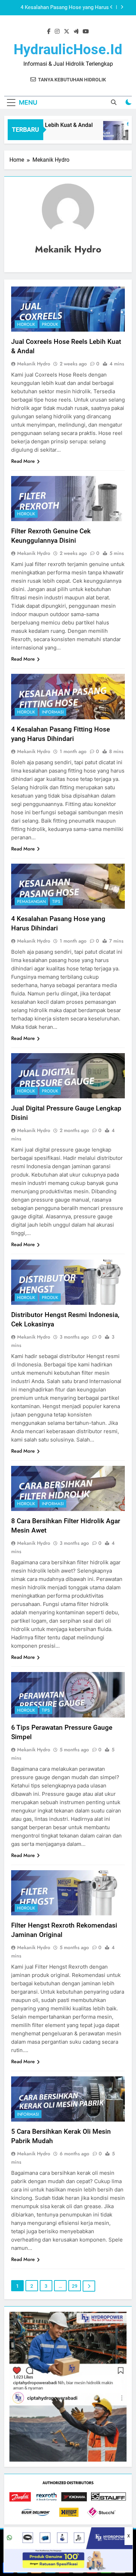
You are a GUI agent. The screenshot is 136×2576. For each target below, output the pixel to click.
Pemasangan (31, 902)
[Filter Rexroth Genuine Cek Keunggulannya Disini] (109, 134)
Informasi (53, 712)
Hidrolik (26, 324)
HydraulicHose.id (68, 50)
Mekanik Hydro (34, 364)
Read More (23, 461)
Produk (50, 324)
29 (75, 2286)
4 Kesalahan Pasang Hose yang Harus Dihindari (65, 8)
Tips (56, 902)
